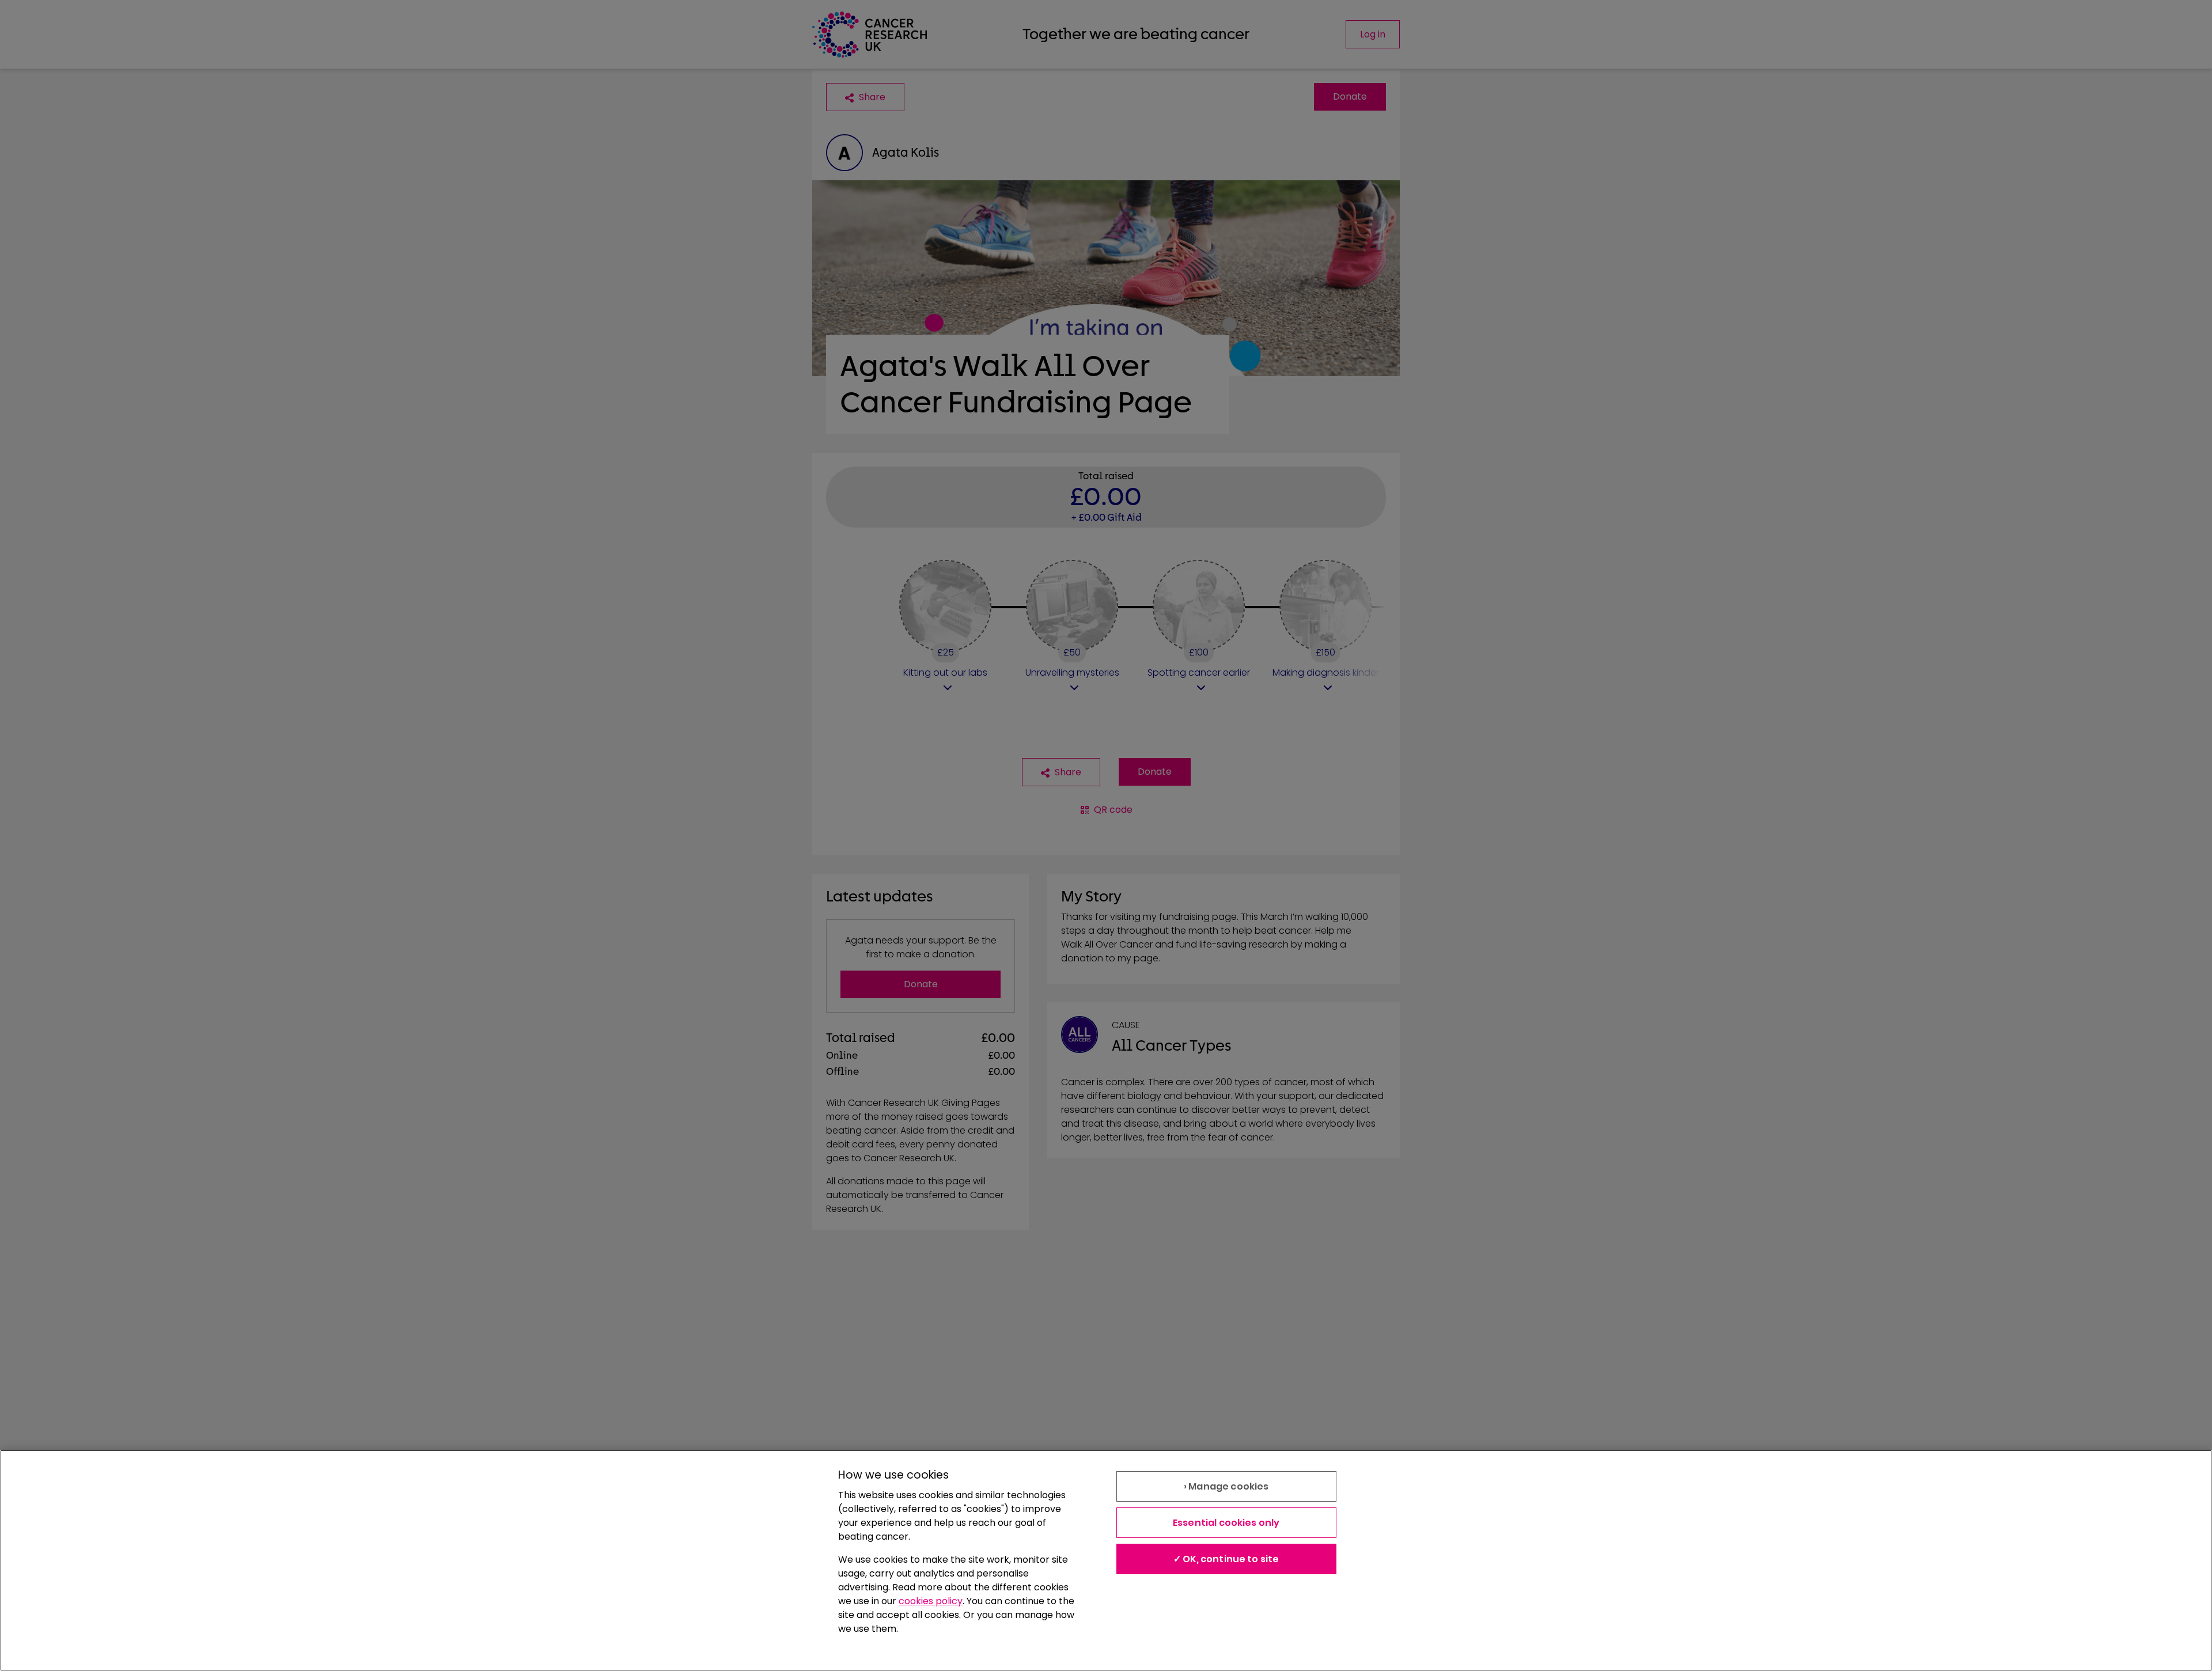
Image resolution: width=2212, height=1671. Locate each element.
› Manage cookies (1226, 1486)
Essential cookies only (1226, 1523)
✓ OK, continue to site (1226, 1559)
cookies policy (931, 1601)
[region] (1106, 1560)
